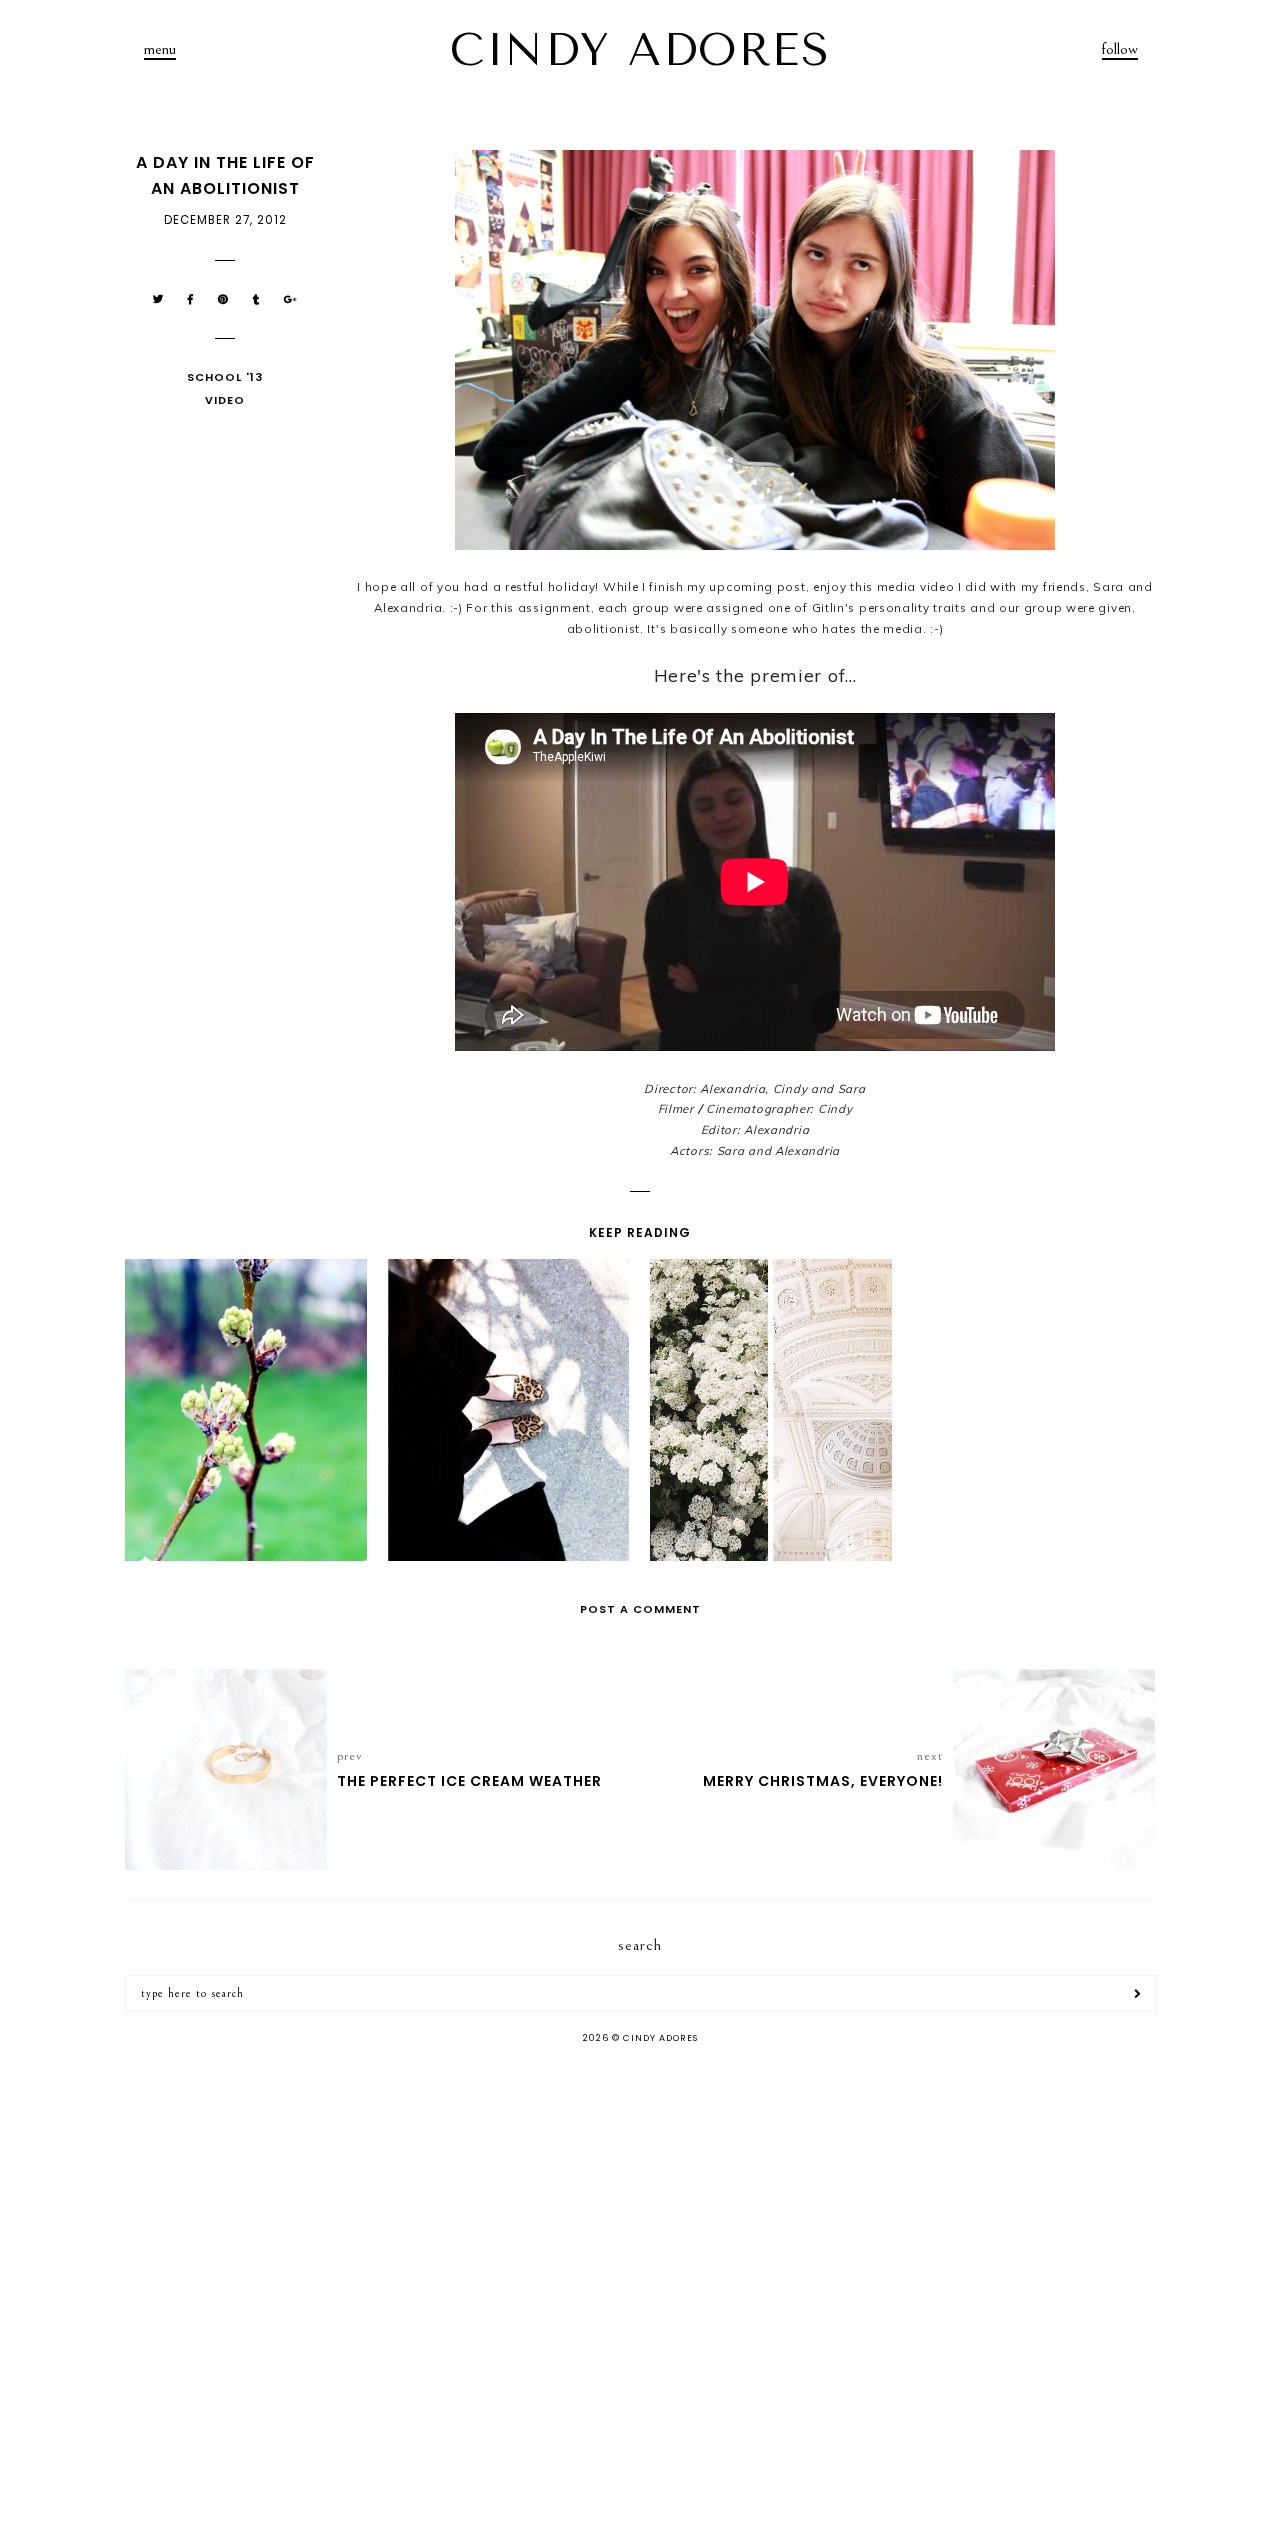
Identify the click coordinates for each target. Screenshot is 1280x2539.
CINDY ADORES (640, 50)
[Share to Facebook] (191, 299)
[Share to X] (158, 299)
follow (1120, 49)
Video (225, 400)
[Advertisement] (640, 2219)
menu (160, 49)
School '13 (225, 377)
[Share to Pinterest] (223, 299)
